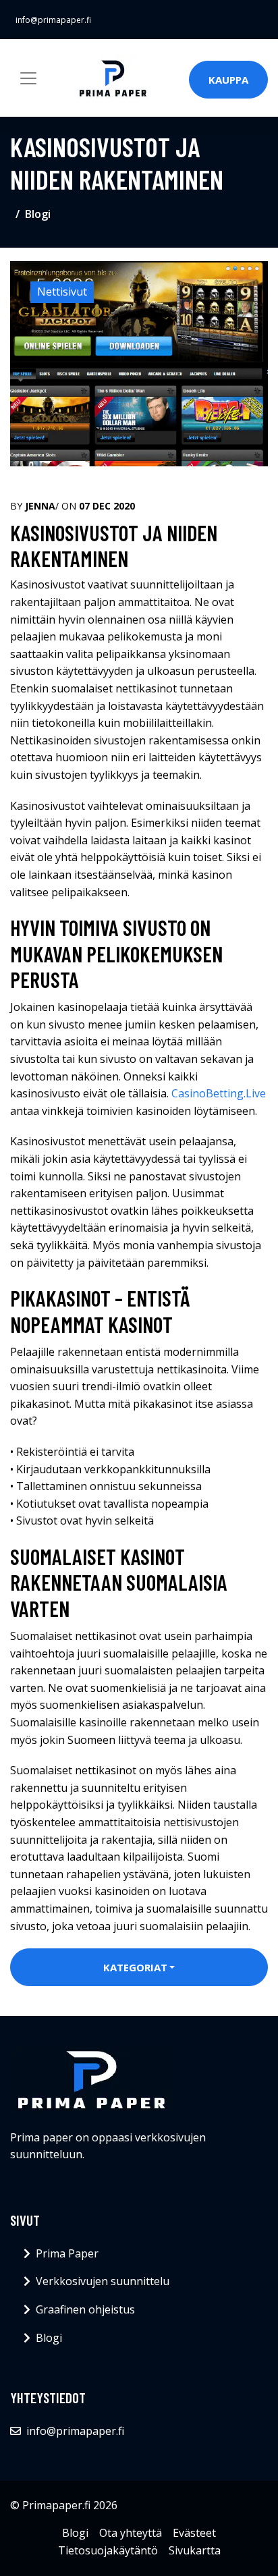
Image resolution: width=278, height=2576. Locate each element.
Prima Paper (67, 2253)
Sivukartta (195, 2550)
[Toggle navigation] (28, 78)
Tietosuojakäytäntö (108, 2550)
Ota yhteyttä (131, 2533)
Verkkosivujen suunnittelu (103, 2281)
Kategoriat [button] (135, 1967)
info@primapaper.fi (53, 20)
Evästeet (194, 2533)
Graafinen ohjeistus (85, 2309)
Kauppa (228, 80)
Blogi (38, 214)
